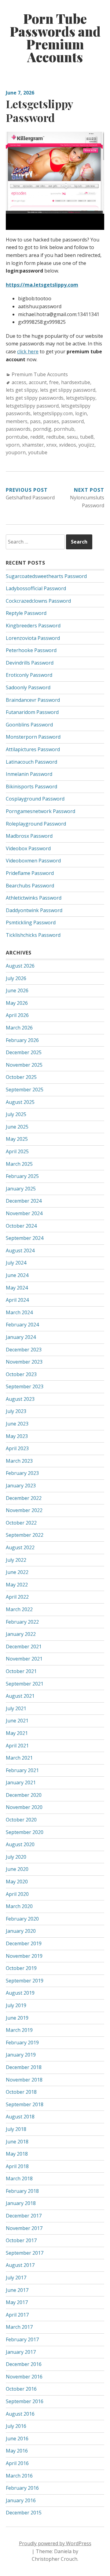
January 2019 (21, 2055)
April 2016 (17, 2463)
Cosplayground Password (35, 799)
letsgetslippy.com (53, 413)
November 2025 (24, 1065)
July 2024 (16, 1263)
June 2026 (17, 990)
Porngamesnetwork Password (40, 811)
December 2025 (24, 1052)
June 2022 (17, 1572)
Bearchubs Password (30, 886)
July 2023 (16, 1411)
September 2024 (25, 1238)
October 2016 (21, 2389)
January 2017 (21, 2352)
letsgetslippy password (32, 406)
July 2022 (16, 1560)
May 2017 (17, 2302)
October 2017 (21, 2240)
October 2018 (21, 2092)
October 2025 (21, 1077)
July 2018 (16, 2129)
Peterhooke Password (31, 650)
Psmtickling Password (31, 922)
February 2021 (22, 1770)
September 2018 (25, 2104)
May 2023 (17, 1436)
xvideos (68, 445)
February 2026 (22, 1040)
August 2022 (20, 1547)
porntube (17, 437)
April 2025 (17, 1151)
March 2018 (19, 2178)
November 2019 (24, 1956)
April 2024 (17, 1300)
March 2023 (19, 1461)
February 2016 (22, 2488)
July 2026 (16, 978)
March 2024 (19, 1312)
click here (28, 351)
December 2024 (24, 1201)
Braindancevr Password (33, 700)
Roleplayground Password (36, 824)
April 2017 (17, 2315)
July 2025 (16, 1114)
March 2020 (19, 1906)
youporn (16, 452)
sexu (72, 437)
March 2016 (19, 2476)
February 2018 (22, 2191)
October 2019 (21, 1968)
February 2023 (22, 1473)
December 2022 (24, 1498)
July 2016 (16, 2426)
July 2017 (16, 2278)
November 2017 (24, 2228)
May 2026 (17, 1003)
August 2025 (20, 1102)
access (19, 382)
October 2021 (21, 1671)
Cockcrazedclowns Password (38, 601)
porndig (42, 429)
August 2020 (20, 1844)
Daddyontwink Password (34, 910)
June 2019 (17, 2018)
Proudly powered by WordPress (55, 2543)
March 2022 (19, 1609)
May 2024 (17, 1288)
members (17, 421)
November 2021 (24, 1659)
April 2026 (17, 1015)
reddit (37, 437)
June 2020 (17, 1869)
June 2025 (17, 1127)
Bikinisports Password (31, 787)
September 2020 (25, 1832)
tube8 (87, 437)
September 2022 (25, 1535)
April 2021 (17, 1746)
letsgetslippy (81, 398)
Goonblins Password (29, 725)
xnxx (51, 445)
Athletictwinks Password (34, 898)
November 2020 (24, 1807)
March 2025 (19, 1164)
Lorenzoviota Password (33, 638)
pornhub (64, 429)
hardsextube (76, 382)
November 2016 (24, 2377)
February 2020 (22, 1919)
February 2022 (22, 1622)
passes (51, 421)
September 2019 (25, 1981)
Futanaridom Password (32, 712)
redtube (55, 437)
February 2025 (22, 1176)
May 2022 (17, 1585)
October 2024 (21, 1226)
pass (35, 421)
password (73, 421)
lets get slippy (22, 390)
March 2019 (19, 2030)
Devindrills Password (30, 663)
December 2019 (24, 1943)
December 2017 (24, 2216)
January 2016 (21, 2500)
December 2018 (24, 2067)
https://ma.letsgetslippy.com (42, 285)
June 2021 (17, 1721)
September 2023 (25, 1386)
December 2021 (24, 1647)
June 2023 (17, 1424)
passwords (18, 429)
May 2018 (17, 2154)
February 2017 (22, 2339)
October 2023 (21, 1374)
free (54, 382)
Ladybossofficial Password (36, 588)
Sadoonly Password (28, 687)
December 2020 (24, 1795)
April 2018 (17, 2166)
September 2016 (25, 2401)
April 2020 (17, 1894)
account (38, 382)
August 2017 (20, 2265)
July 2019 (16, 2005)
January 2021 (21, 1782)
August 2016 (20, 2414)
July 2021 (16, 1708)
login (81, 413)
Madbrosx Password (29, 836)
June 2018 (17, 2142)
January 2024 (21, 1337)
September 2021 (25, 1684)
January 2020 (21, 1931)
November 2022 (24, 1510)
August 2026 (20, 966)
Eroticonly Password (29, 675)
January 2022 (21, 1634)
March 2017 (19, 2327)
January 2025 (21, 1189)
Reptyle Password (26, 613)
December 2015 (24, 2513)
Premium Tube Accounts (40, 374)
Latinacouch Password (31, 762)
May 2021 (17, 1733)
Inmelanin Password (29, 774)
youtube (38, 452)
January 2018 (21, 2203)
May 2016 (17, 2451)
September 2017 (25, 2253)
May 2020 (17, 1882)
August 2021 (20, 1696)
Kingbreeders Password (33, 626)
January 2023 (21, 1486)
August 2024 (20, 1251)
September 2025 (25, 1090)
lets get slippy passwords (35, 398)
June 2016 (17, 2439)
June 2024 (17, 1275)
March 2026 (19, 1028)
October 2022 (21, 1523)
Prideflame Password (30, 873)
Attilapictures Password (33, 749)
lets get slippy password (68, 390)
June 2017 (17, 2290)
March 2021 (19, 1758)
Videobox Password (28, 848)
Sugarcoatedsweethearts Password (46, 576)
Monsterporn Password (33, 737)
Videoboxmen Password (33, 861)
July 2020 (16, 1857)
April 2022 (17, 1597)
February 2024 (22, 1325)
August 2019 (20, 1993)
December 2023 (24, 1350)
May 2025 (17, 1139)
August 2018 (20, 2117)
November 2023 (24, 1362)
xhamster (33, 445)
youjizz (86, 445)
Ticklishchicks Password (33, 935)
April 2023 (17, 1448)
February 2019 (22, 2043)
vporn (13, 445)
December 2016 (24, 2364)
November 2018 (24, 2080)
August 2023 (20, 1399)
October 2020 (21, 1820)
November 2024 (24, 1213)
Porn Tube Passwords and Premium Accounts (55, 38)
